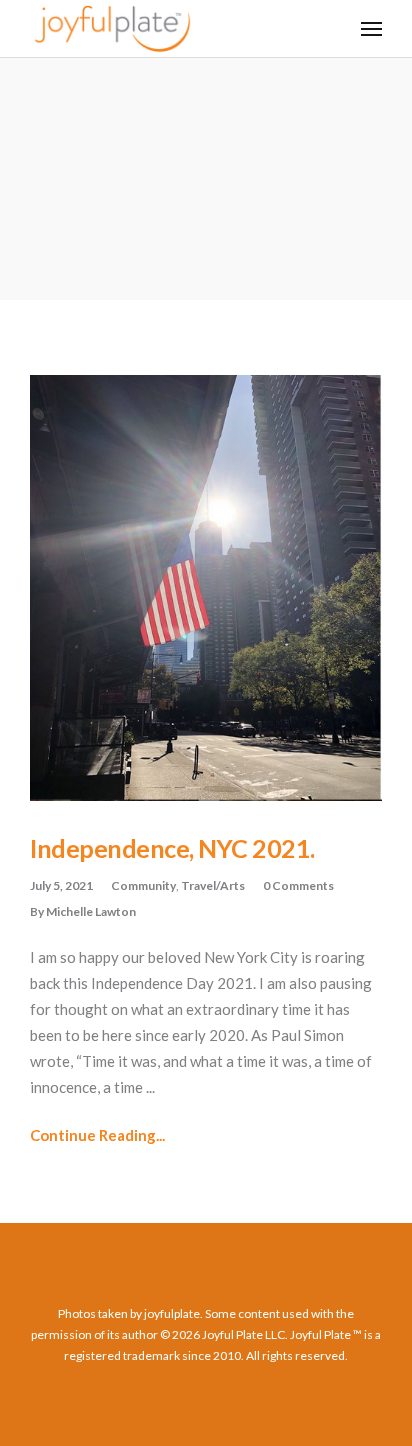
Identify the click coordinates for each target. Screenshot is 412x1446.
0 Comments (298, 885)
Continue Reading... (97, 1135)
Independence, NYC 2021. (172, 848)
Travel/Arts (213, 885)
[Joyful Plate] (112, 29)
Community (143, 885)
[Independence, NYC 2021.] (206, 588)
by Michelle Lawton (83, 911)
